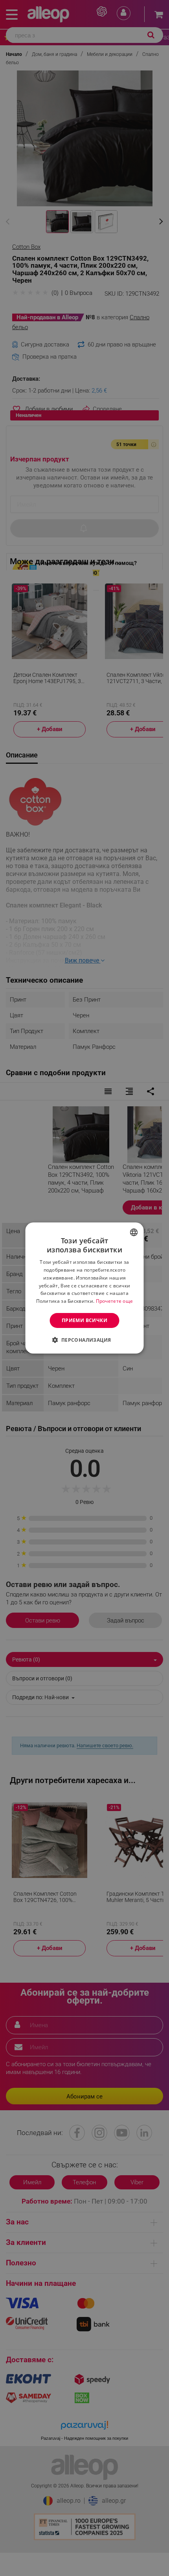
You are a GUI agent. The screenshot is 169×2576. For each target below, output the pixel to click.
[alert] (84, 1288)
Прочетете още (115, 1301)
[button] (84, 1340)
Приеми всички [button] (84, 1320)
